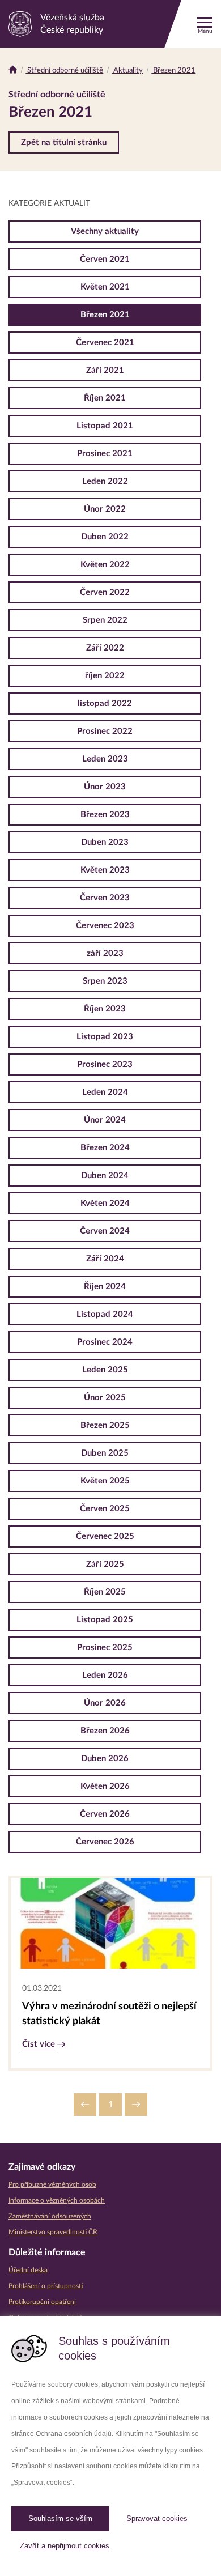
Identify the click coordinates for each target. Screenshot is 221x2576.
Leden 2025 (105, 1370)
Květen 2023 (105, 870)
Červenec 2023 (105, 926)
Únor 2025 (105, 1398)
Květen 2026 (105, 1786)
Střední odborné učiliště (64, 71)
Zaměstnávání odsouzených (50, 2216)
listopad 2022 (105, 703)
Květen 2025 (105, 1481)
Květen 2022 (105, 565)
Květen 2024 (105, 1203)
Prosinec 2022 (105, 731)
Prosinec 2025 (105, 1648)
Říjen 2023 (105, 1009)
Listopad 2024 (105, 1314)
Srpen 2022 (105, 620)
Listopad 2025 (105, 1620)
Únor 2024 (105, 1120)
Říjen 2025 (105, 1592)
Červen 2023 (105, 898)
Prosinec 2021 (105, 454)
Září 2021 (105, 370)
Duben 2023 (105, 842)
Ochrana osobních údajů (74, 2434)
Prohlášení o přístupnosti (46, 2286)
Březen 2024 (105, 1148)
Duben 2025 (105, 1453)
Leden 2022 (105, 481)
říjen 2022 (105, 676)
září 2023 (105, 953)
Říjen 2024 (105, 1287)
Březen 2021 (173, 71)
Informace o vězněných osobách (57, 2200)
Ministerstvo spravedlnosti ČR (53, 2232)
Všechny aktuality (105, 231)
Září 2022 (105, 648)
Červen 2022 (105, 592)
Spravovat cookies (157, 2518)
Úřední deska (28, 2270)
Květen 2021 (105, 287)
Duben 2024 (105, 1176)
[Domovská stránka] (13, 71)
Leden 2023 (105, 759)
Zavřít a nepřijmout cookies (65, 2546)
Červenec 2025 (105, 1536)
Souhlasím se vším (60, 2518)
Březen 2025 (105, 1425)
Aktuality (127, 71)
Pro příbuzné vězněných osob (52, 2184)
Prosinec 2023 (105, 1064)
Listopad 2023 (105, 1037)
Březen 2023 (105, 815)
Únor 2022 (105, 509)
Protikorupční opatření (42, 2302)
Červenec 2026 (105, 1842)
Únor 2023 (105, 787)
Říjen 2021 (105, 398)
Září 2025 (105, 1564)
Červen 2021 (105, 259)
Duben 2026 (105, 1759)
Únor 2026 (105, 1703)
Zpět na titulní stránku (64, 143)
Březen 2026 (105, 1731)
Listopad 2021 (105, 426)
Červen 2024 (105, 1231)
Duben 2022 (105, 537)
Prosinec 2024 (105, 1342)
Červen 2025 (105, 1509)
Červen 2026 (105, 1814)
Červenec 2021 (105, 343)
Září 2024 (105, 1259)
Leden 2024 (105, 1092)
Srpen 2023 (105, 981)
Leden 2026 (105, 1675)
